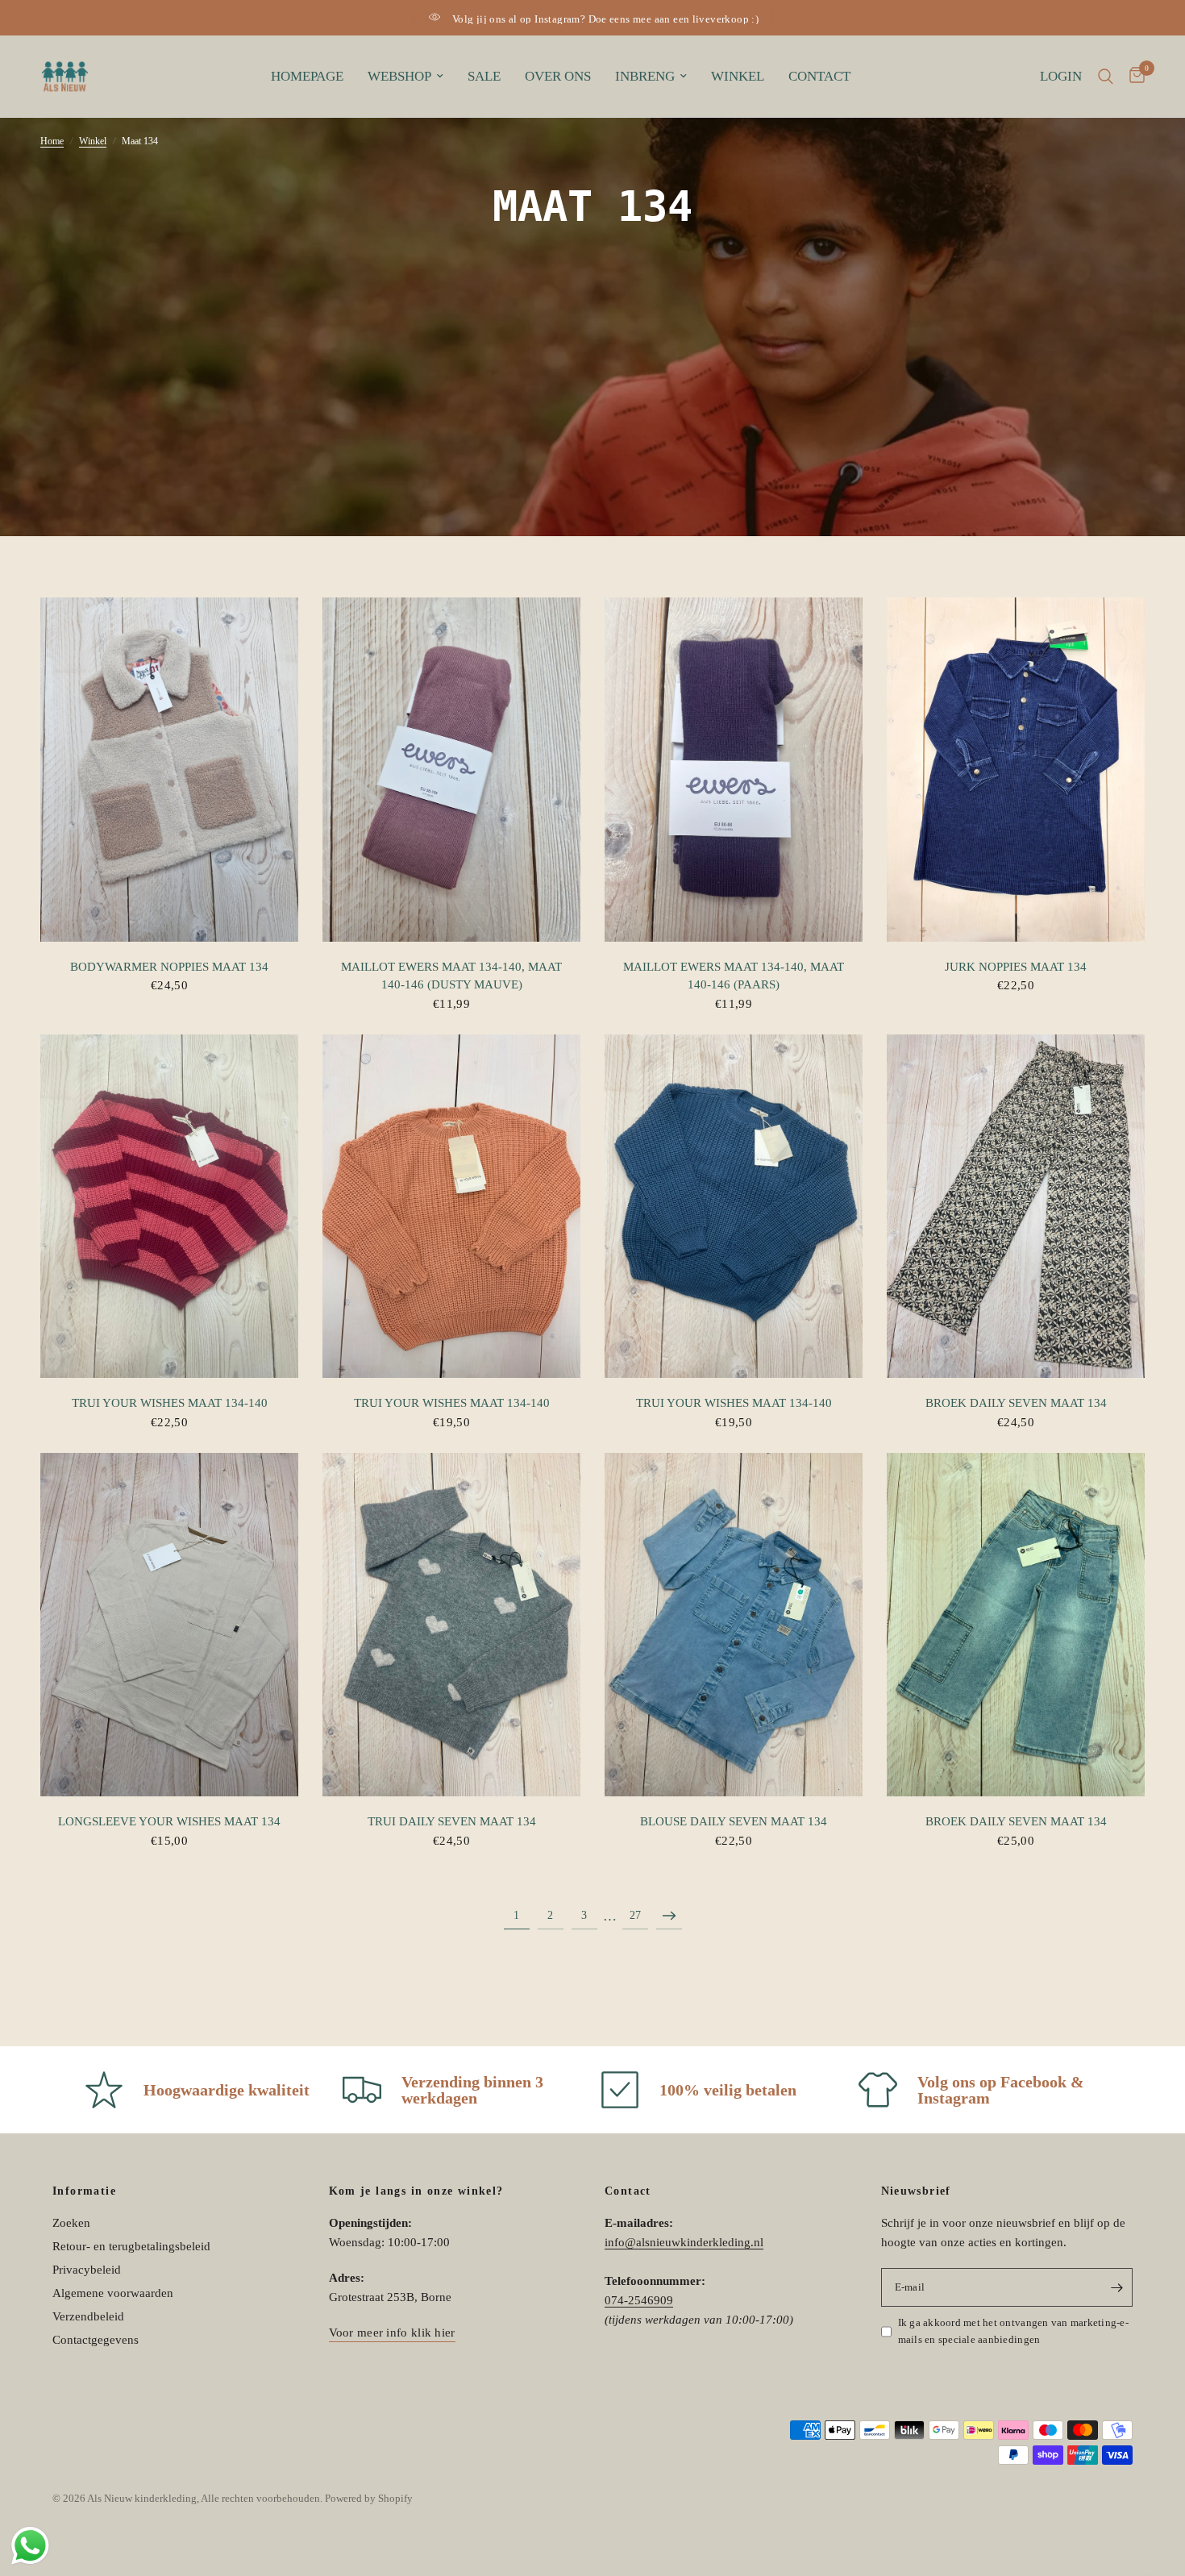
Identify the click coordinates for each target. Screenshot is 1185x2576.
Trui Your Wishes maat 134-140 (170, 1403)
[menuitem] (307, 77)
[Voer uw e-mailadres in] (1116, 2287)
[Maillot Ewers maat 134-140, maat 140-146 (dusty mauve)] (451, 770)
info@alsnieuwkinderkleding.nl (684, 2242)
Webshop (399, 76)
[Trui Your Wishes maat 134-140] (169, 1207)
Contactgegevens (96, 2340)
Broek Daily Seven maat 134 (1016, 1403)
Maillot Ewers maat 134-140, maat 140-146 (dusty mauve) (451, 976)
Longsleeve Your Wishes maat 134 (169, 1821)
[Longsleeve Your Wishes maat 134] (169, 1625)
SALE (484, 76)
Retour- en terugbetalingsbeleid (131, 2246)
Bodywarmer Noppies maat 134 (169, 967)
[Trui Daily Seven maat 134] (451, 1625)
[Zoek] (1106, 76)
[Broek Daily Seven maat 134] (1016, 1207)
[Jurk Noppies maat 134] (1016, 770)
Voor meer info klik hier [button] (392, 2333)
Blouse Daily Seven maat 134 (734, 1821)
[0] (1133, 76)
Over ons (558, 76)
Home (52, 141)
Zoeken (71, 2223)
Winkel (738, 76)
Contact (819, 76)
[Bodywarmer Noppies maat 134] (169, 770)
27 (635, 1915)
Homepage (307, 76)
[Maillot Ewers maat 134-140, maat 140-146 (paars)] (734, 770)
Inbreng (645, 76)
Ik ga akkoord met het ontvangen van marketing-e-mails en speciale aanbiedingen (1013, 2331)
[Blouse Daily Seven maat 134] (734, 1625)
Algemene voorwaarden (113, 2293)
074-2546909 (639, 2300)
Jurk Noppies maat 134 (1016, 967)
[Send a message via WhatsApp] (30, 2546)
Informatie (84, 2191)
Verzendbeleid (88, 2316)
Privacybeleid (87, 2270)
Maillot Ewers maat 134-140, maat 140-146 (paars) (734, 976)
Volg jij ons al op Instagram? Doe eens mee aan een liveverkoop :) (605, 19)
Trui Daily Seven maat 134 (452, 1821)
